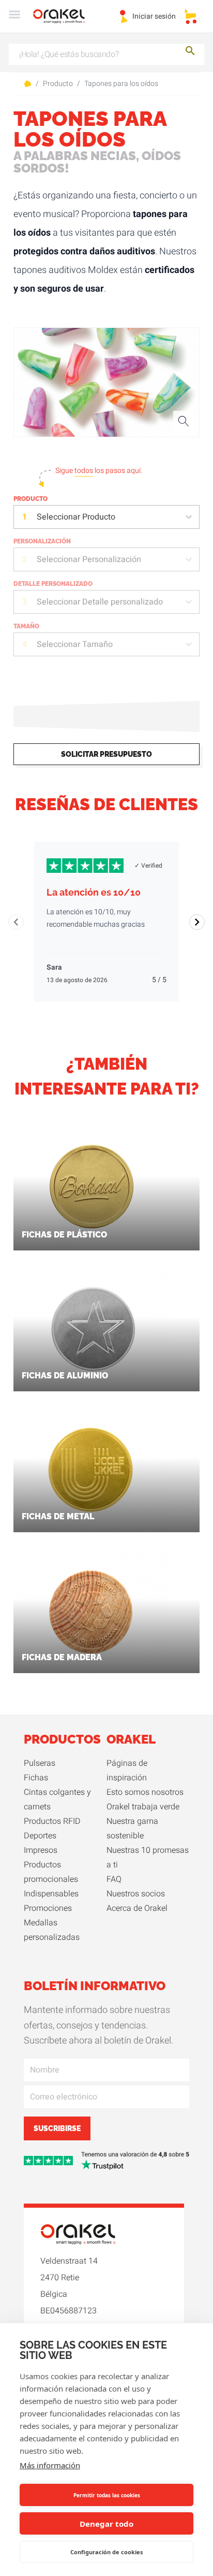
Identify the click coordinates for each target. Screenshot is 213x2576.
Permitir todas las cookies (107, 2495)
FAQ (114, 1879)
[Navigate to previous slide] (16, 922)
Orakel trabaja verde (143, 1807)
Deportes (40, 1836)
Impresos (41, 1850)
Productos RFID (52, 1821)
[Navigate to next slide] (197, 922)
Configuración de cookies (106, 2552)
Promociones (48, 1908)
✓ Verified (148, 866)
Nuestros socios (136, 1894)
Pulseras (40, 1763)
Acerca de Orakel (137, 1908)
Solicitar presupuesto (106, 754)
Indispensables (51, 1894)
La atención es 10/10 (94, 892)
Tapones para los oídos (121, 84)
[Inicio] (65, 16)
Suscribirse (57, 2128)
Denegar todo (106, 2524)
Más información (50, 2465)
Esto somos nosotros (145, 1792)
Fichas (36, 1778)
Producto (58, 84)
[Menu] (14, 16)
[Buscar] (190, 53)
